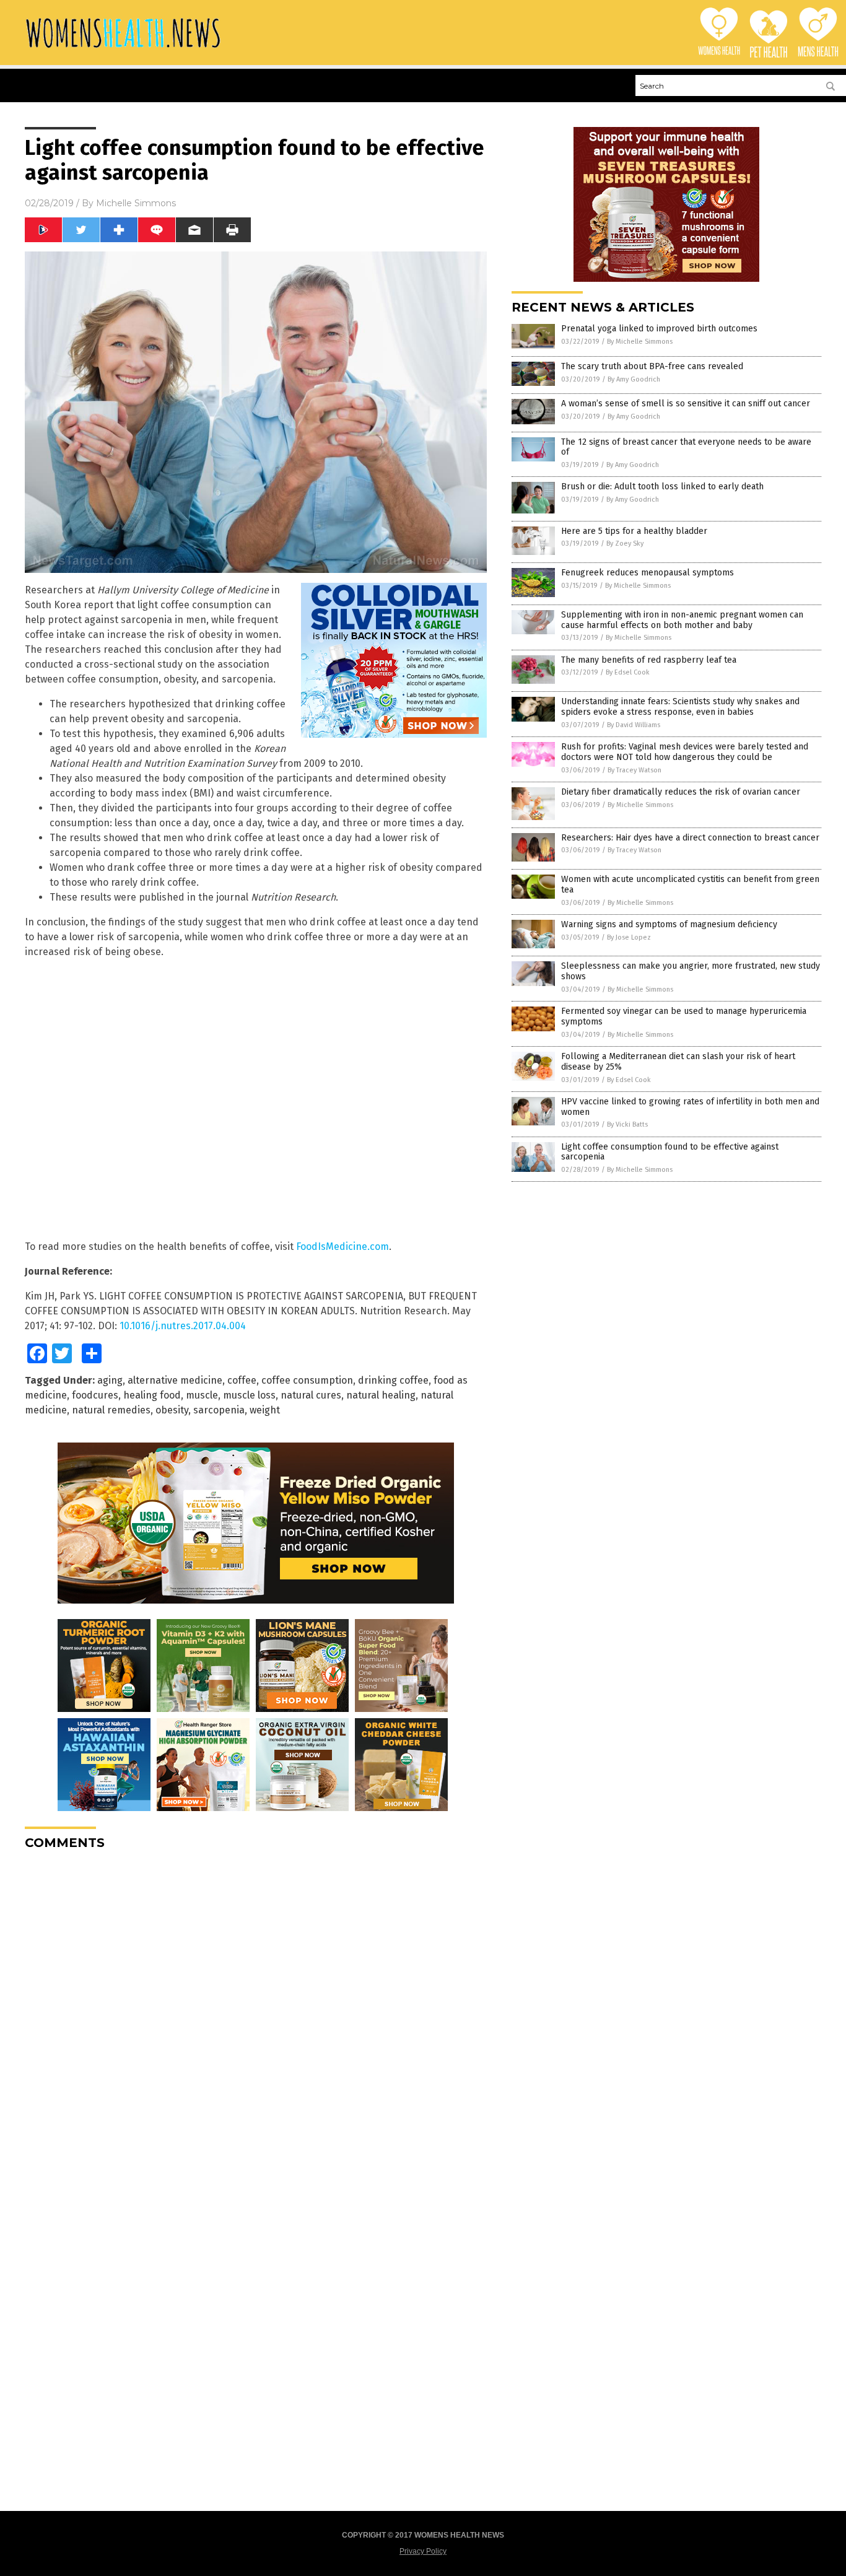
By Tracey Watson (634, 770)
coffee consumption (307, 1380)
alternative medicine (175, 1380)
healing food (152, 1395)
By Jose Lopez (629, 937)
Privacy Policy (423, 2551)
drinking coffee (393, 1380)
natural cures (311, 1395)
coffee (242, 1380)
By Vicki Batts (627, 1124)
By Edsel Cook (628, 672)
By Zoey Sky (625, 544)
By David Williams (634, 725)
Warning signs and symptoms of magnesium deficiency (669, 924)
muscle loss (249, 1395)
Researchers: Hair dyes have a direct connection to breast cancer (690, 838)
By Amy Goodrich (634, 379)
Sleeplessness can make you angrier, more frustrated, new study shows (691, 971)
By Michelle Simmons (640, 342)
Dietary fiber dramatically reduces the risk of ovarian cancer (681, 792)
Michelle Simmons (136, 203)
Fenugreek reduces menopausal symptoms (648, 573)
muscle (202, 1395)
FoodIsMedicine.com (342, 1247)
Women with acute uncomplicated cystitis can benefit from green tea (690, 884)
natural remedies (111, 1410)
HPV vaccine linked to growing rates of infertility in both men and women (690, 1107)
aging (110, 1380)
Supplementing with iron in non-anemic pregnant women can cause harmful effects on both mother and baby (682, 620)
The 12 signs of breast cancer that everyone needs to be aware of (686, 447)
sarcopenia (219, 1410)
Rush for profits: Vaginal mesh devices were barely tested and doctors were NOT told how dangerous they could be (685, 752)
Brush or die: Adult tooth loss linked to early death (662, 487)
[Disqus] (256, 2014)
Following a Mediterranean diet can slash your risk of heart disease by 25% (678, 1062)
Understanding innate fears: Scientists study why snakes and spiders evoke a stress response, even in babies (680, 707)
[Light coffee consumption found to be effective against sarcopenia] (123, 49)
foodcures (95, 1395)
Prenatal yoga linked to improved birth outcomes (659, 329)
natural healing (381, 1395)
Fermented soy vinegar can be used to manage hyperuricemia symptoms (684, 1016)
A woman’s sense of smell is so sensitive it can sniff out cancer (686, 404)
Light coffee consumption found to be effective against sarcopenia (670, 1152)
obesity (172, 1410)
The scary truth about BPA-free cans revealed (652, 366)
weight (265, 1410)
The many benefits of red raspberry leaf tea (649, 660)
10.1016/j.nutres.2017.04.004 (183, 1326)
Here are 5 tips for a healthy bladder (634, 531)
